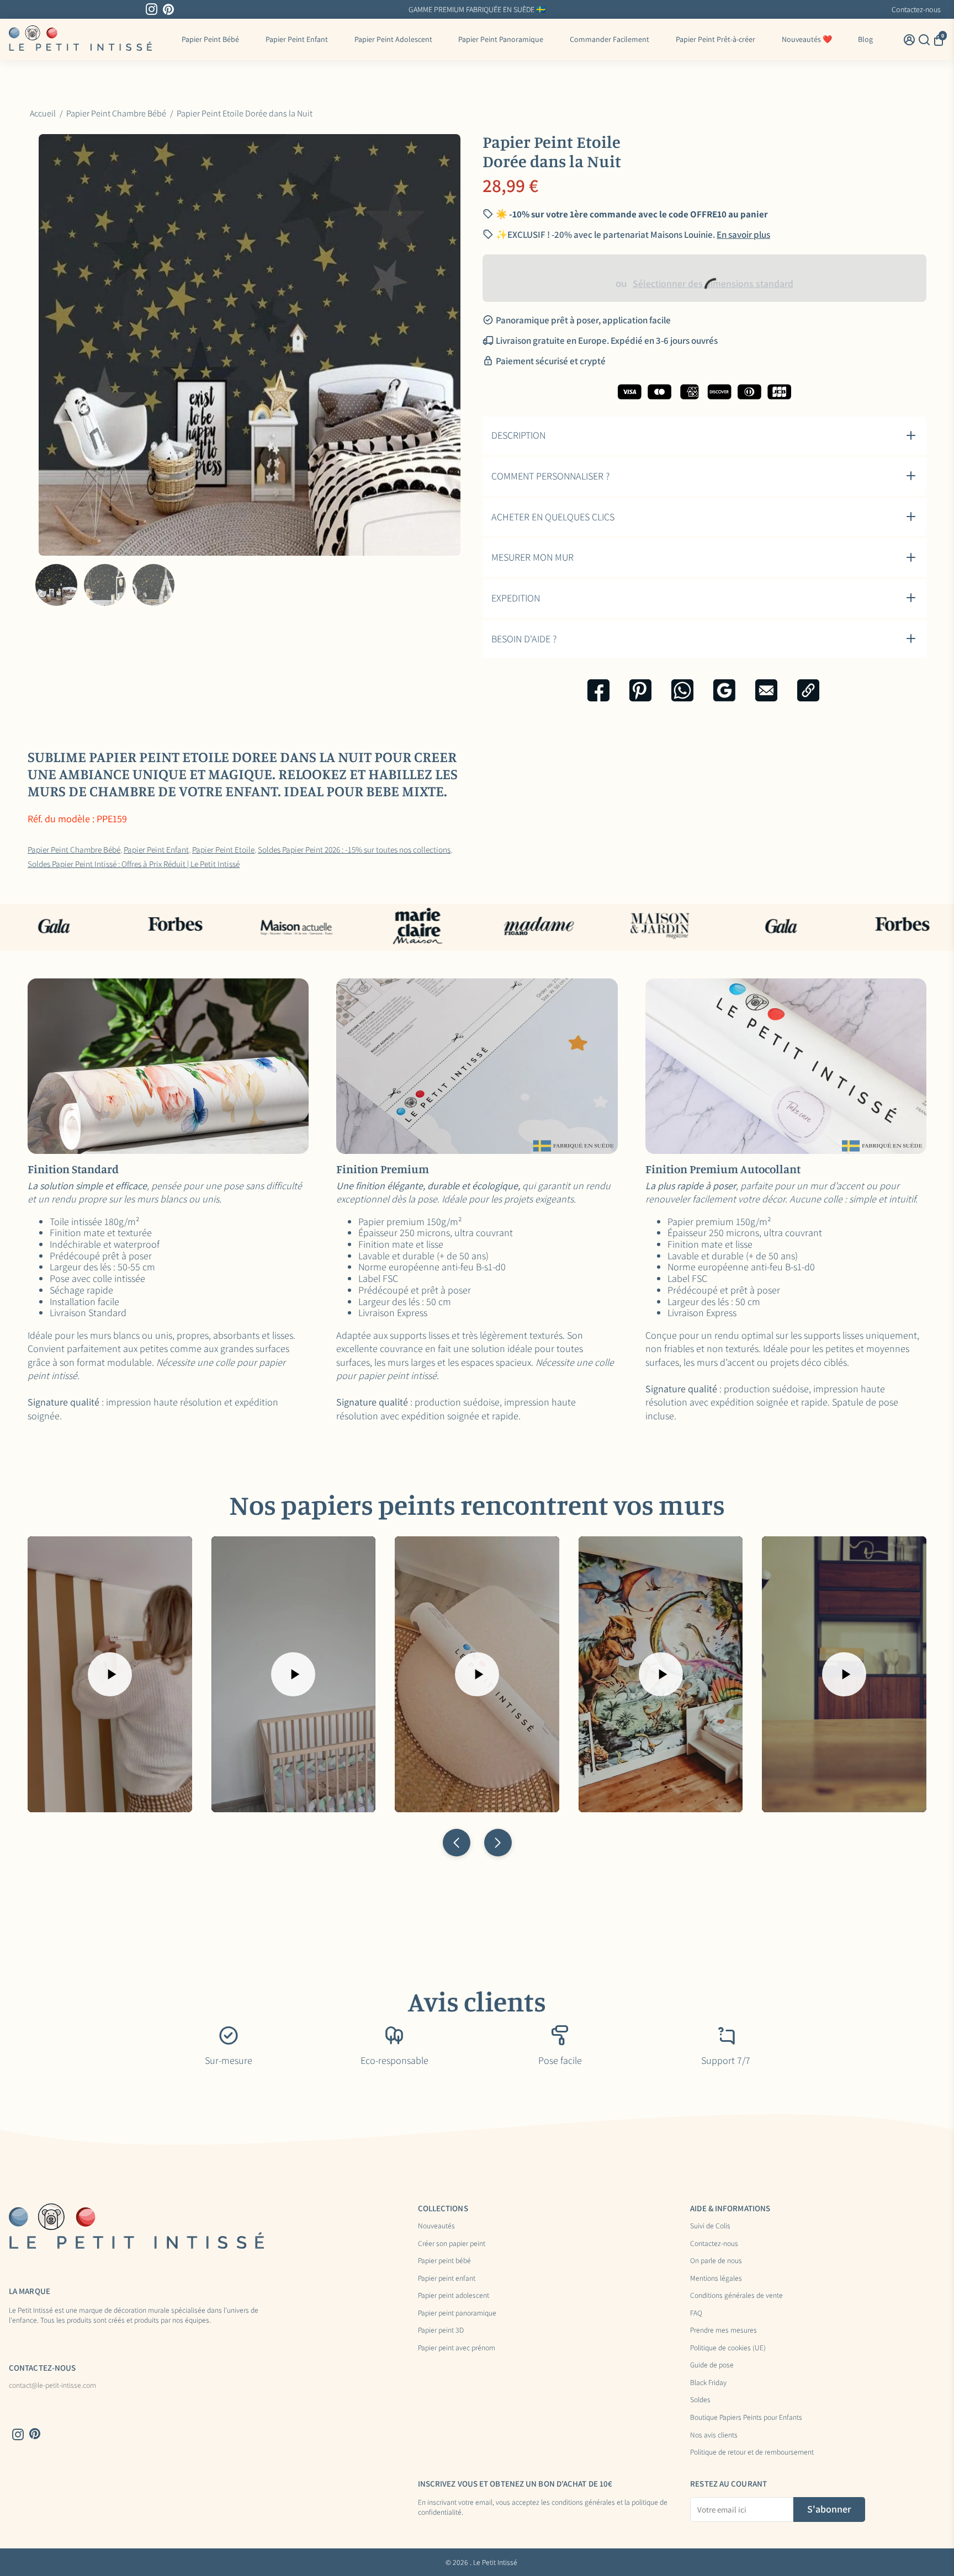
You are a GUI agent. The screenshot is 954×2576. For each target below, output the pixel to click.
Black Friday (708, 2383)
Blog (865, 39)
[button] (457, 1843)
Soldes (700, 2400)
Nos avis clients (714, 2435)
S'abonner (829, 2509)
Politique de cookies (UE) (728, 2348)
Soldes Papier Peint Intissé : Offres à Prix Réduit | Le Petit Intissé (134, 864)
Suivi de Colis (710, 2226)
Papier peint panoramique (457, 2313)
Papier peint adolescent (454, 2296)
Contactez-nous (916, 9)
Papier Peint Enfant (297, 39)
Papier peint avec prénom (457, 2348)
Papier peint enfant (447, 2279)
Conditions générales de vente (736, 2296)
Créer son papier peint (452, 2244)
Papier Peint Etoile (223, 849)
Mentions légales (716, 2279)
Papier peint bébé (444, 2261)
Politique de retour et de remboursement (752, 2452)
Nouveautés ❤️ (807, 39)
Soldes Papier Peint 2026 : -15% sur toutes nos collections (354, 849)
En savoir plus (743, 235)
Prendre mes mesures (724, 2330)
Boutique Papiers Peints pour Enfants (746, 2418)
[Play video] (110, 1674)
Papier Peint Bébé (210, 39)
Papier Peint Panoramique (501, 39)
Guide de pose (712, 2365)
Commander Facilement (609, 39)
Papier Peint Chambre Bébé (74, 849)
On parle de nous (716, 2261)
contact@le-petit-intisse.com (52, 2386)
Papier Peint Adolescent (393, 39)
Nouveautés (436, 2226)
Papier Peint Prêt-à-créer (715, 39)
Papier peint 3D (441, 2330)
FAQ (696, 2313)
